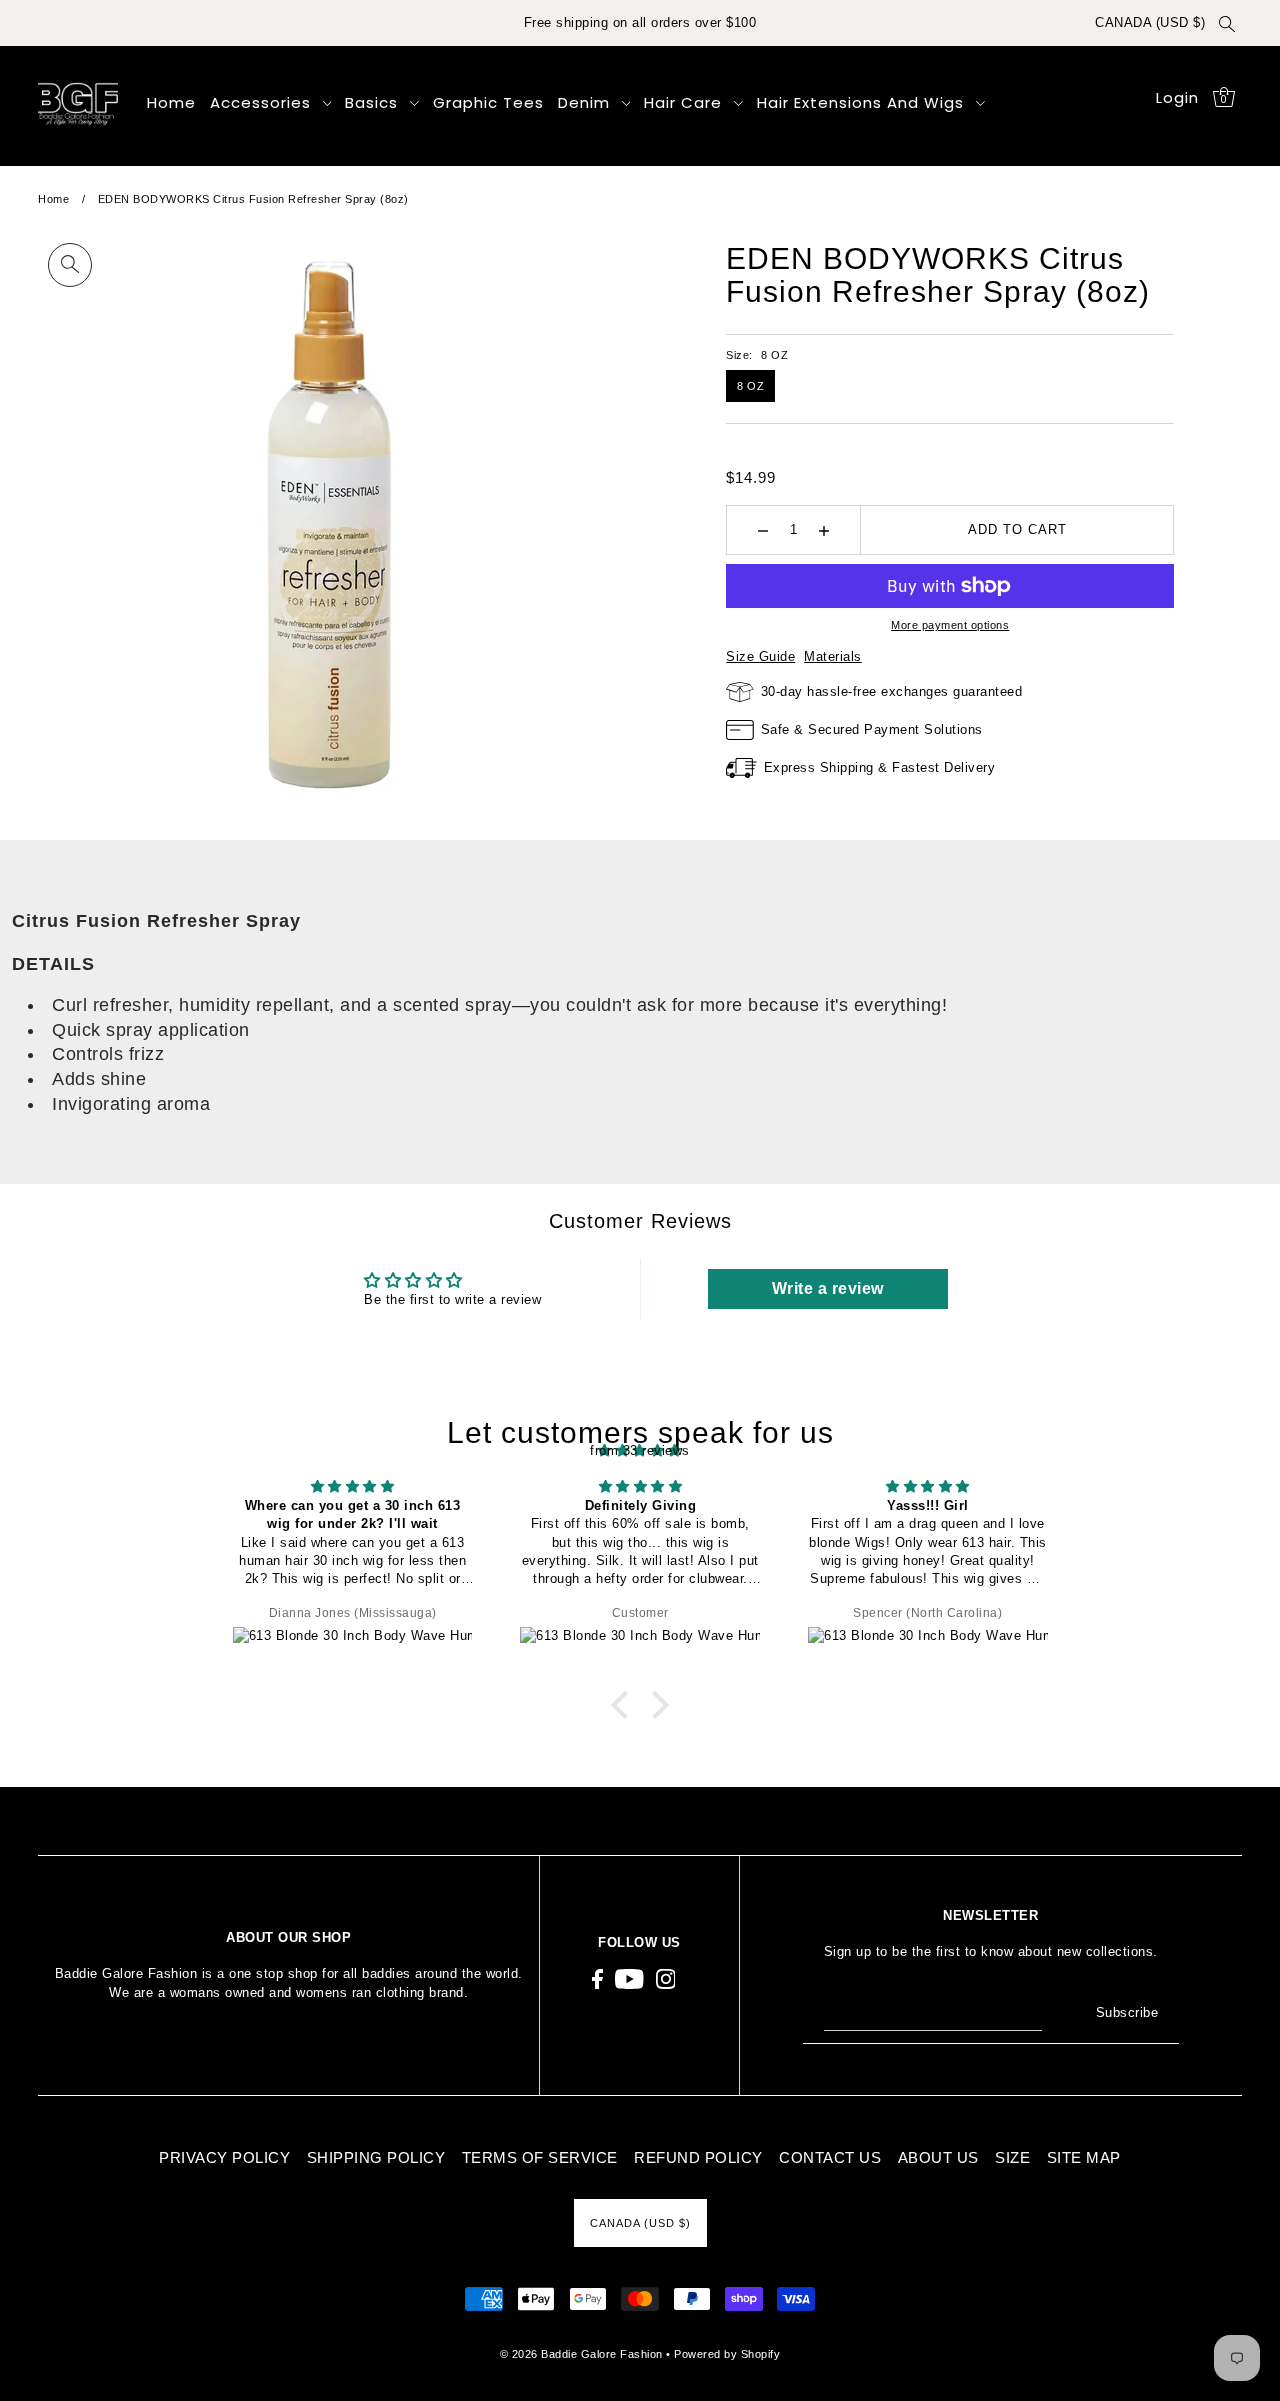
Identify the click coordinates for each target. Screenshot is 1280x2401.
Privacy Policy (224, 2157)
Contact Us (830, 2157)
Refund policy (698, 2157)
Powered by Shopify (727, 2354)
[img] (353, 1486)
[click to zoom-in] (70, 265)
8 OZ (750, 386)
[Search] (1227, 23)
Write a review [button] (828, 1288)
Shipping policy (376, 2157)
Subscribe (1127, 2012)
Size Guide (760, 656)
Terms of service (540, 2157)
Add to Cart (1017, 529)
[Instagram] (666, 1979)
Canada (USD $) (1150, 22)
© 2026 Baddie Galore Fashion (583, 2354)
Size (1012, 2157)
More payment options (950, 625)
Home (53, 199)
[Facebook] (597, 1979)
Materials (833, 656)
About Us (938, 2157)
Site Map (1084, 2157)
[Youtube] (629, 1979)
